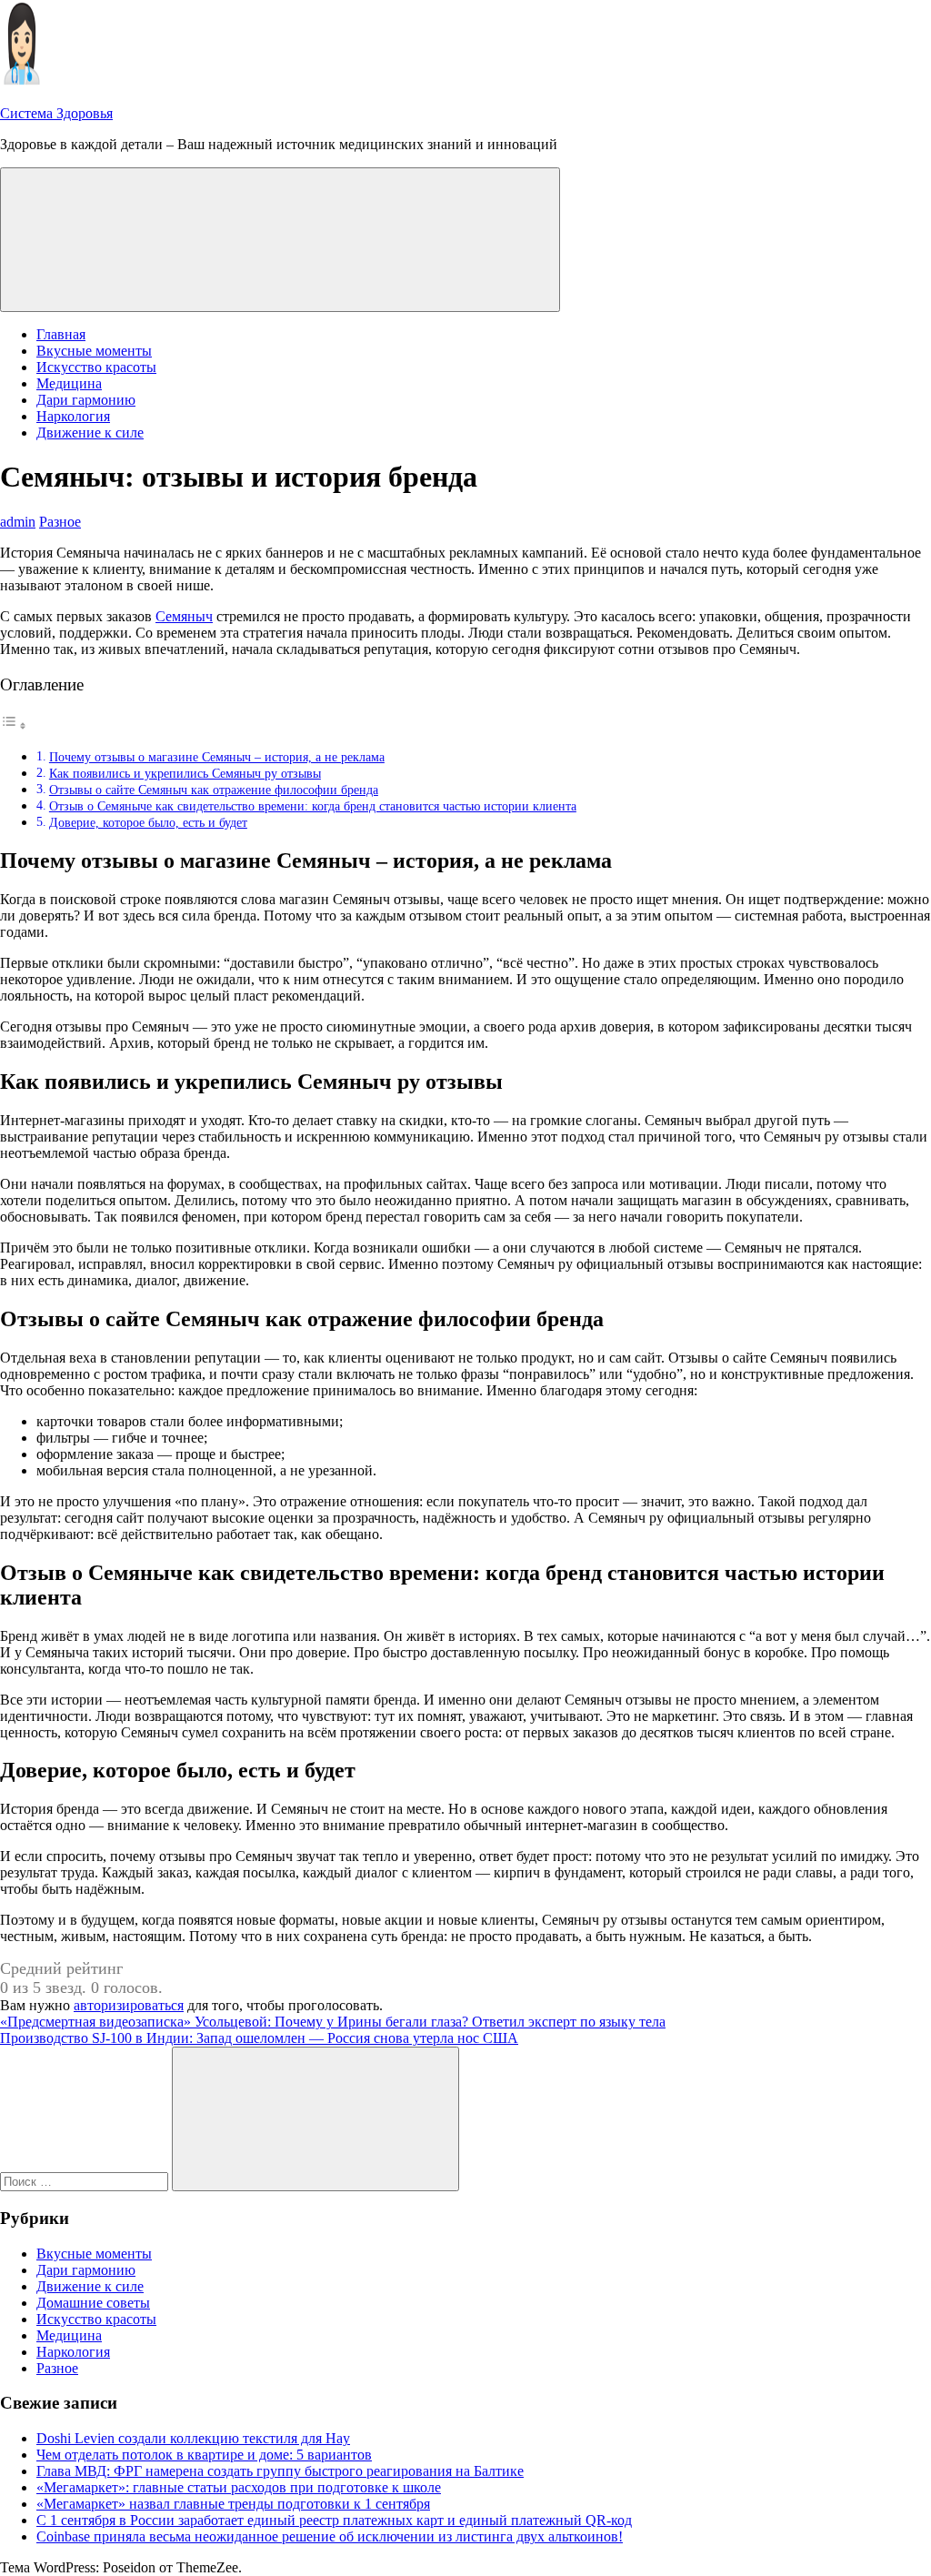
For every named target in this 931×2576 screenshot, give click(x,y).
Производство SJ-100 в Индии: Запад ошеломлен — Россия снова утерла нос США (259, 2038)
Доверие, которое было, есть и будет (148, 822)
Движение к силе (90, 433)
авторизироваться (129, 2005)
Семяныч (184, 616)
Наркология (73, 416)
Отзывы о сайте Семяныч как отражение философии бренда (214, 790)
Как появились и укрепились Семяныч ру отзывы (185, 773)
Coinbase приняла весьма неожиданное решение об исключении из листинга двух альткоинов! (330, 2536)
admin (18, 522)
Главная (61, 334)
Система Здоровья (56, 113)
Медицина (69, 383)
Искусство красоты (96, 367)
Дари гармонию (86, 400)
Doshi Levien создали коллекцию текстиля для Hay (193, 2438)
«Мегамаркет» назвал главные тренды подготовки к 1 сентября (233, 2504)
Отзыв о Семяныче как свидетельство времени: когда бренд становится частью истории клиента (313, 806)
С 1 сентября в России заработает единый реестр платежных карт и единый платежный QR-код (334, 2520)
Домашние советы (93, 2303)
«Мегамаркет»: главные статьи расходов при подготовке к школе (239, 2487)
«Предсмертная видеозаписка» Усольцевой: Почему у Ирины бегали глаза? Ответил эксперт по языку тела (333, 2022)
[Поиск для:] (86, 2181)
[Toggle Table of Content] (14, 725)
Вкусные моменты (94, 351)
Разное (60, 522)
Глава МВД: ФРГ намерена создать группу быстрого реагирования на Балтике (280, 2471)
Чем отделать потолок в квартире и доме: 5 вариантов (204, 2455)
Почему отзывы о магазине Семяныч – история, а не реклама (217, 757)
